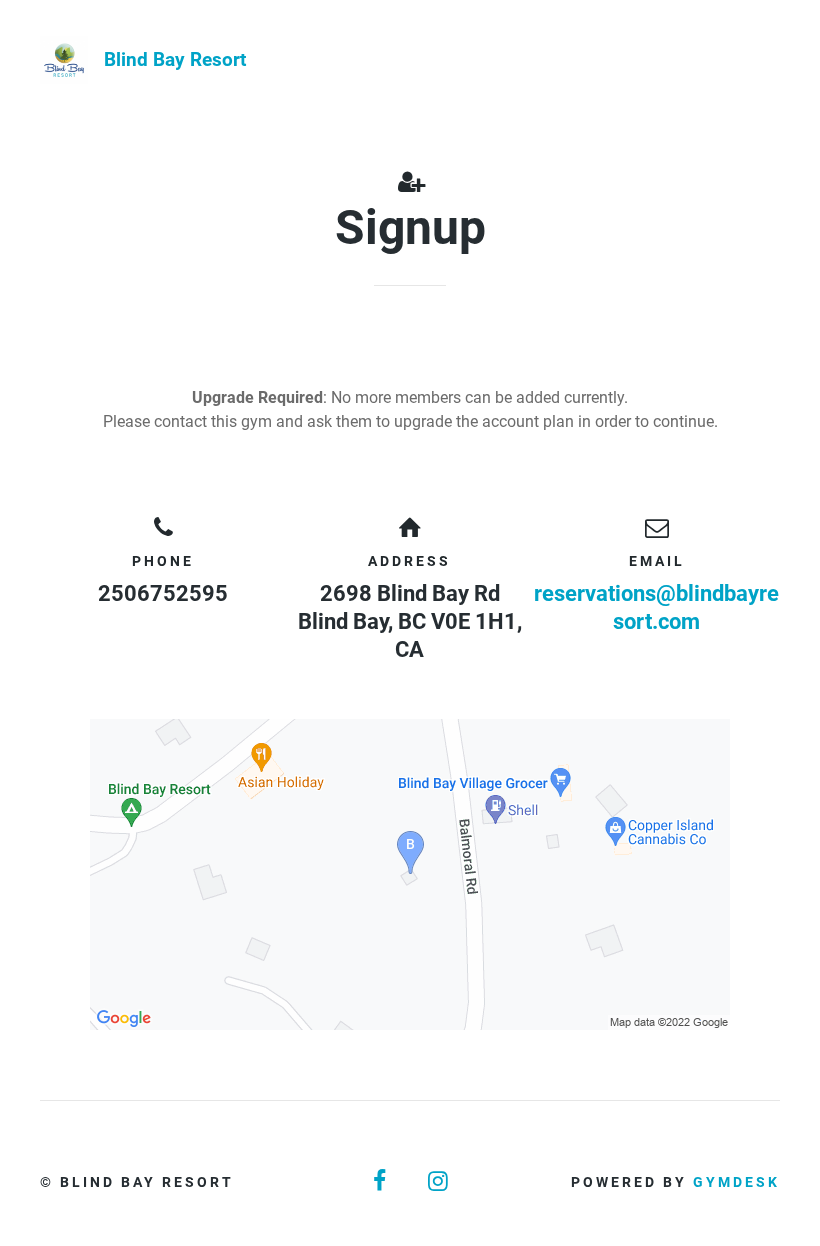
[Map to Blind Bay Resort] (410, 874)
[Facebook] (381, 1181)
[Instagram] (439, 1181)
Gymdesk (736, 1182)
